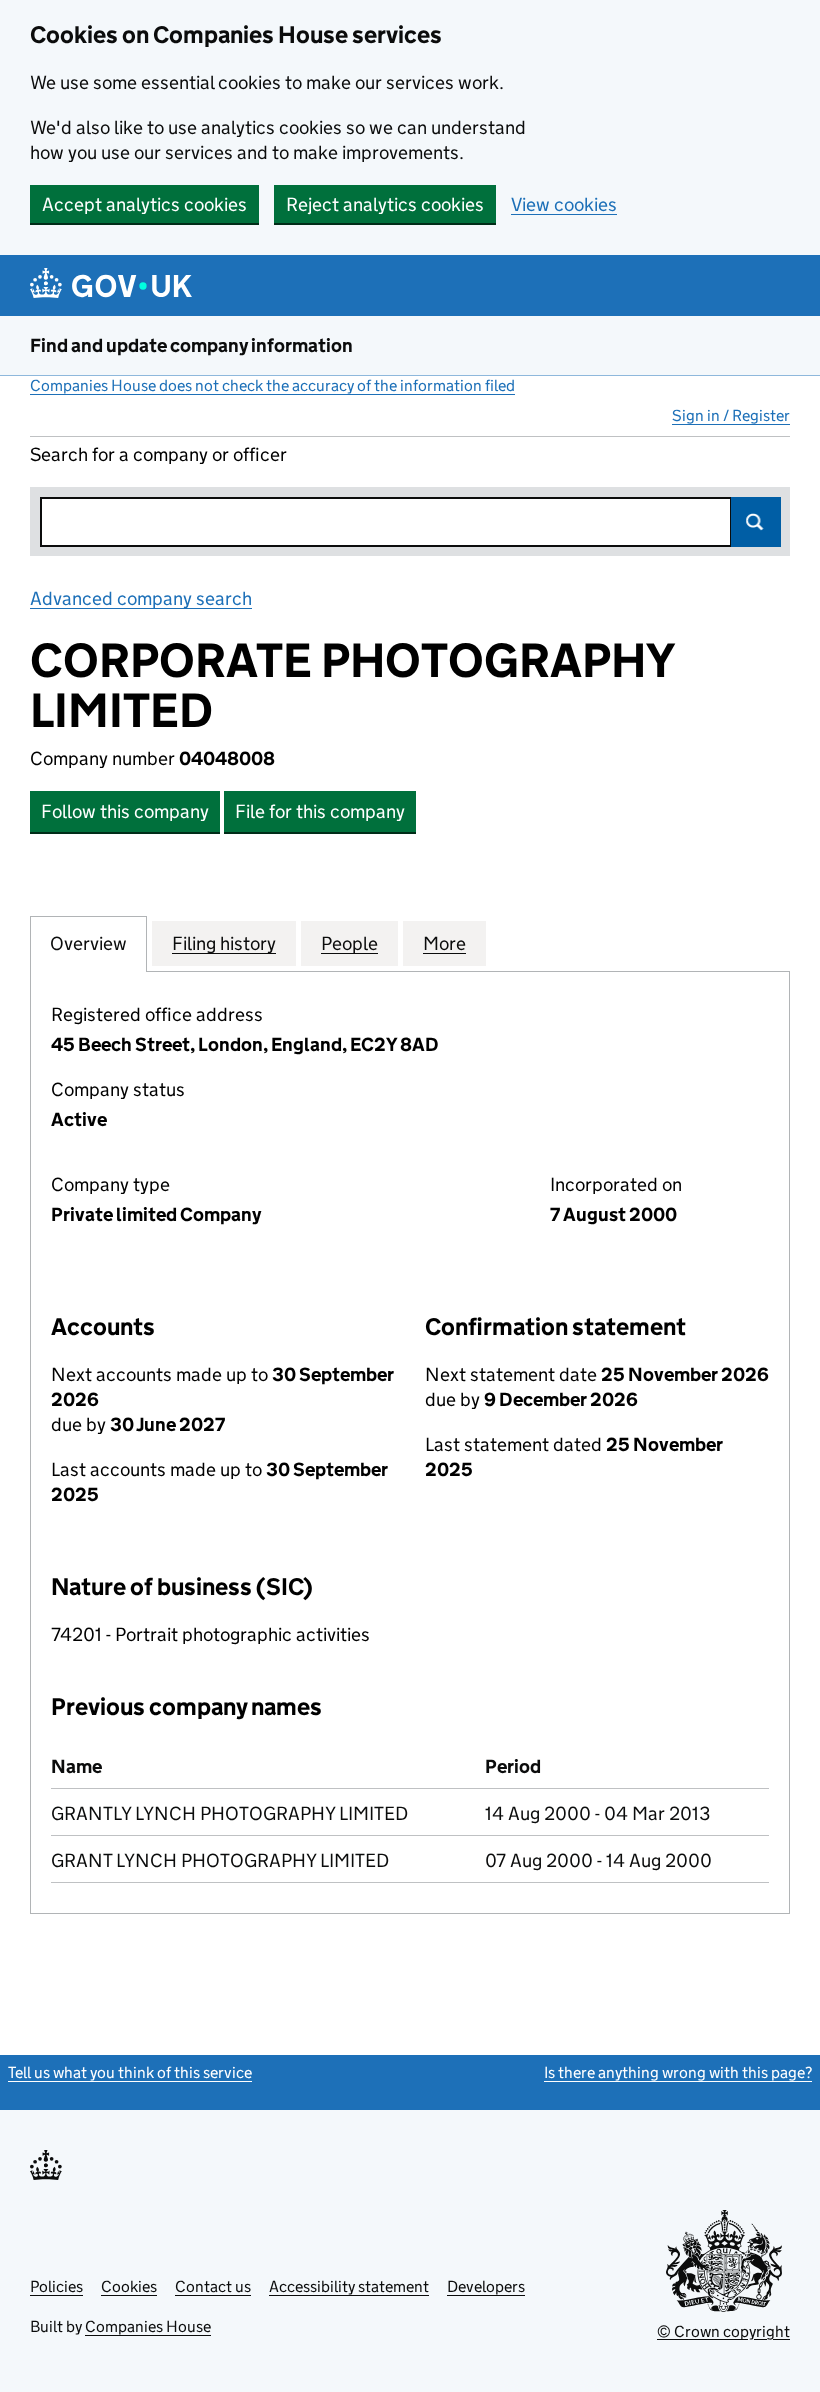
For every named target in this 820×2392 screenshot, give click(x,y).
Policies (56, 2286)
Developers (486, 2286)
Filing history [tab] (224, 943)
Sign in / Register (731, 415)
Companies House (148, 2326)
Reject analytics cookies (385, 204)
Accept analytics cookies (144, 204)
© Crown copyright (723, 2331)
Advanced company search (141, 598)
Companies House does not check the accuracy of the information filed (272, 385)
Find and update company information (191, 345)
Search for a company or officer (158, 454)
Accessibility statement (349, 2286)
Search (756, 522)
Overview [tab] (88, 943)
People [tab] (349, 943)
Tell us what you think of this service (130, 2072)
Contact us (213, 2286)
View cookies (564, 204)
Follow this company (125, 811)
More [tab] (444, 943)
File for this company (320, 811)
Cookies (129, 2286)
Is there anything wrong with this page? (678, 2072)
